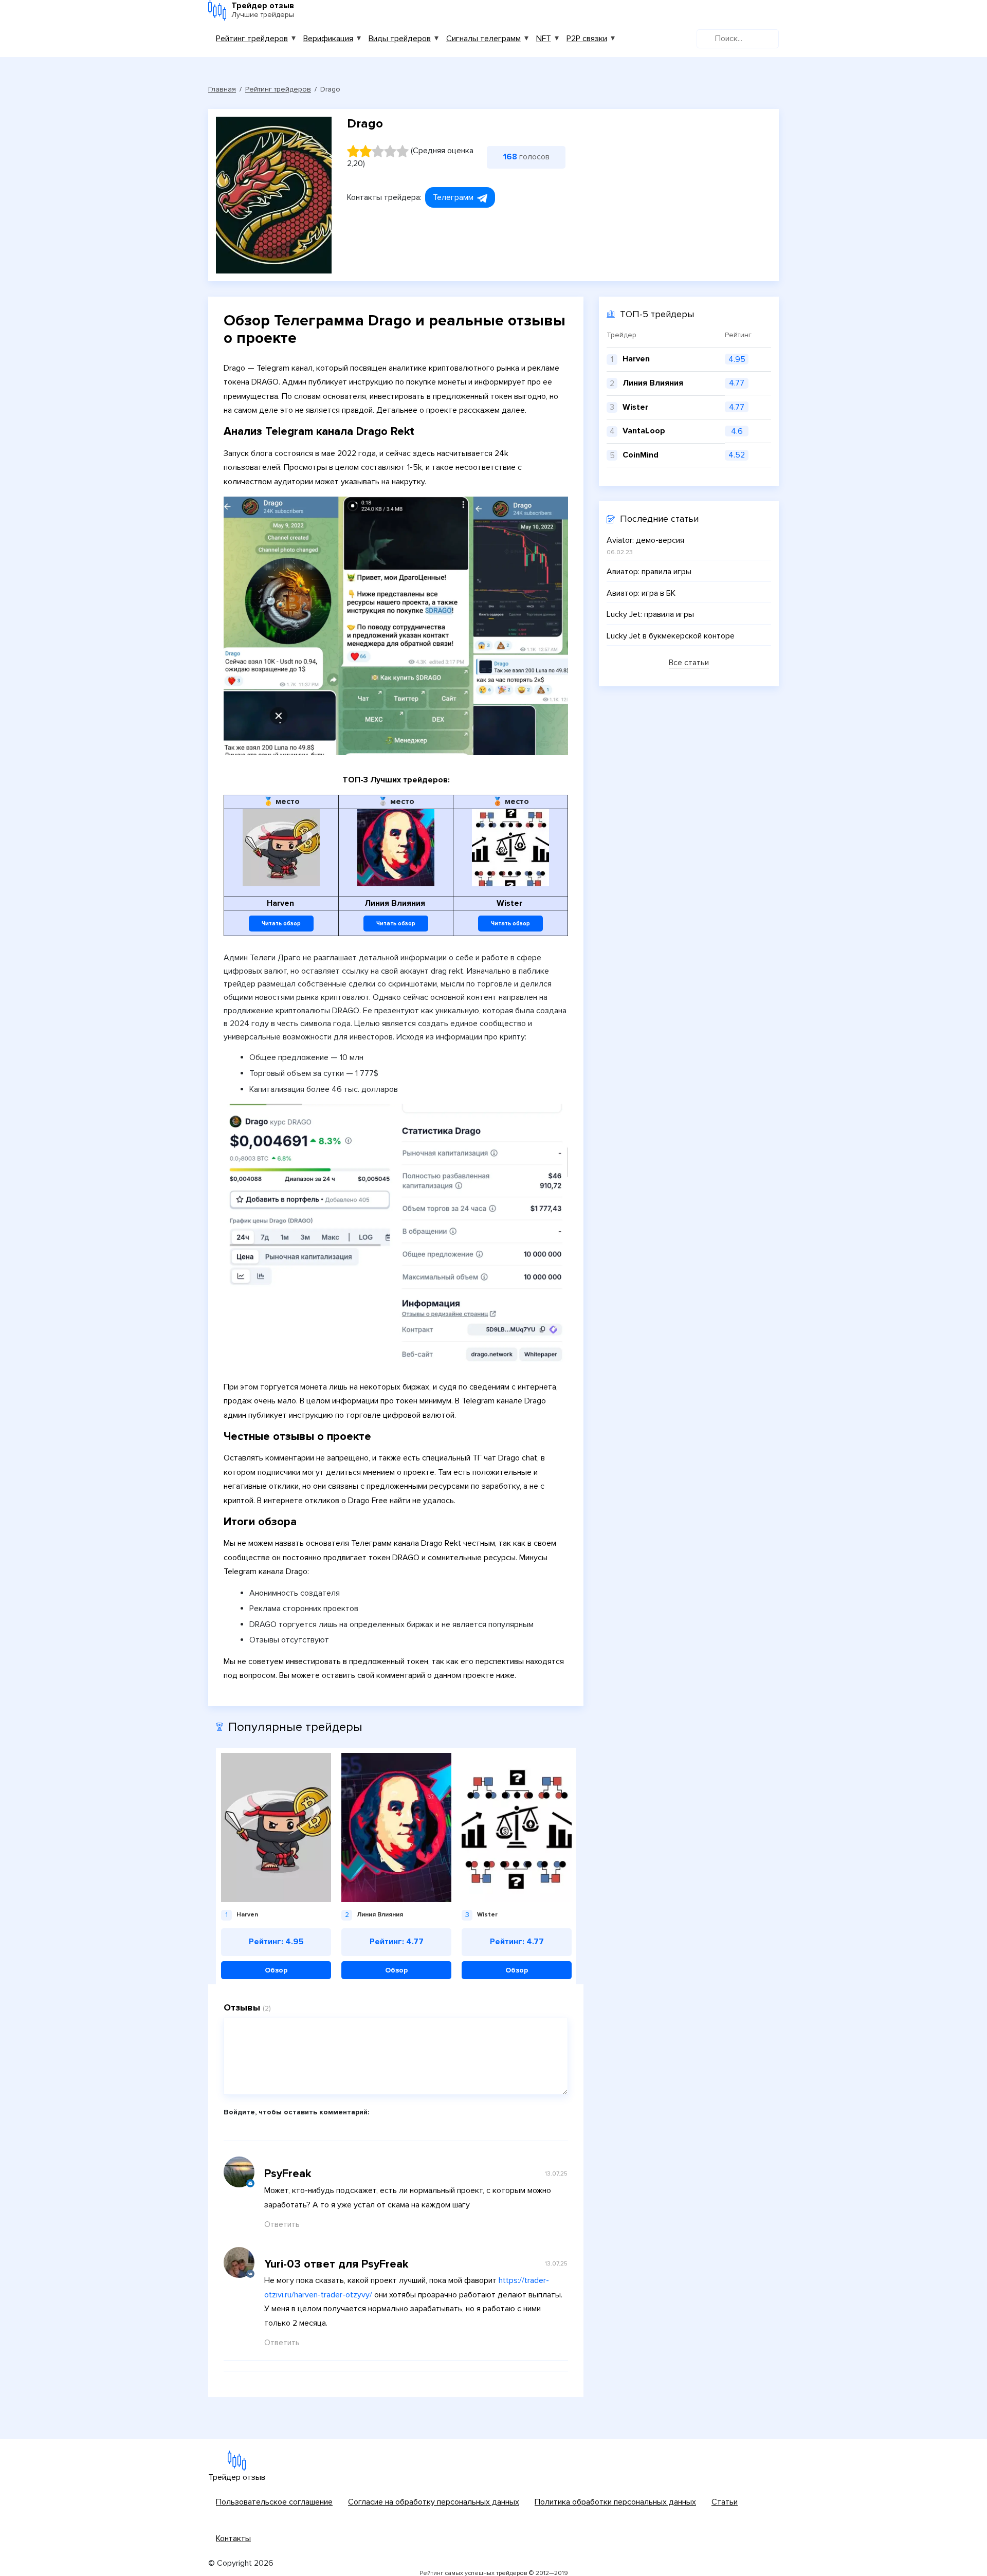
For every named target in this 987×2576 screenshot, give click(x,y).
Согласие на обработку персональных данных (434, 2502)
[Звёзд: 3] (378, 151)
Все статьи (689, 663)
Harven (636, 359)
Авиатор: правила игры (649, 572)
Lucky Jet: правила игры (650, 614)
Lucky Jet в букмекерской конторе (671, 636)
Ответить (282, 2224)
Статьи (725, 2502)
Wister (635, 407)
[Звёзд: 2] (365, 151)
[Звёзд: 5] (403, 151)
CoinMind (641, 455)
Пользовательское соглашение (274, 2502)
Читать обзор (281, 924)
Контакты (233, 2538)
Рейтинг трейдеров (252, 39)
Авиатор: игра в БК (641, 593)
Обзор (276, 1970)
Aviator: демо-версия (645, 540)
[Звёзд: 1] (353, 151)
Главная (222, 89)
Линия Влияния (653, 383)
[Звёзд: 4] (390, 151)
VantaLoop (644, 431)
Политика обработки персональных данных (615, 2502)
